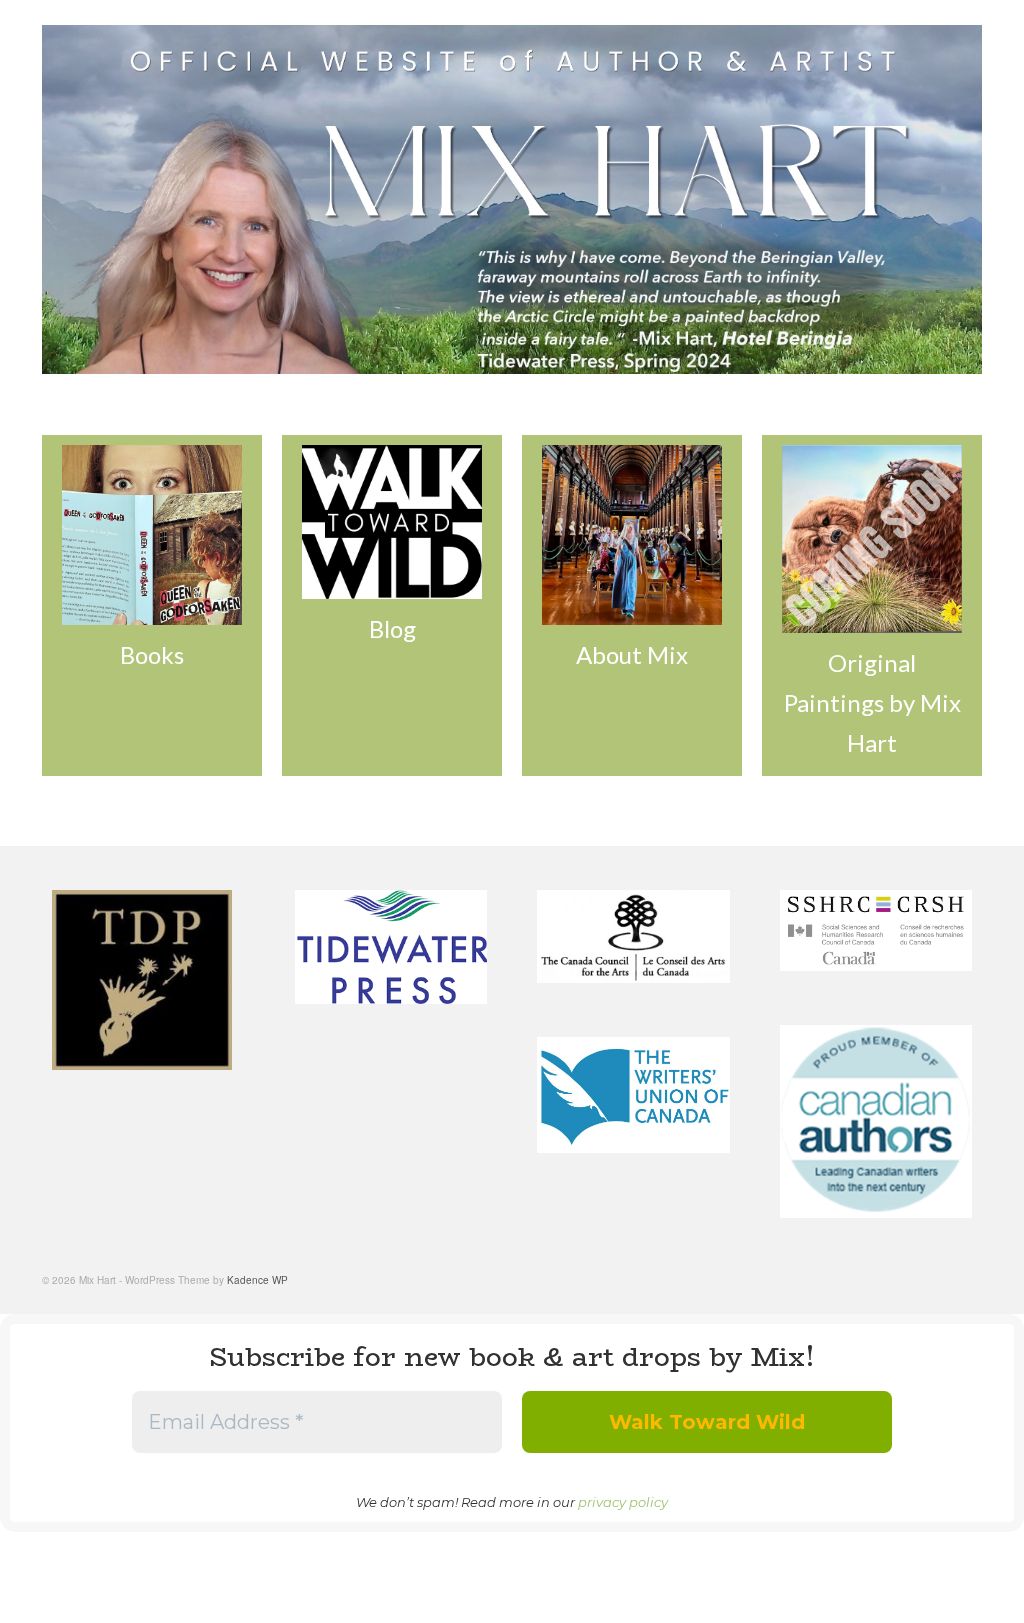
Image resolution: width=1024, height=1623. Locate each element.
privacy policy (623, 1502)
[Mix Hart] (512, 199)
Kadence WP (257, 1280)
